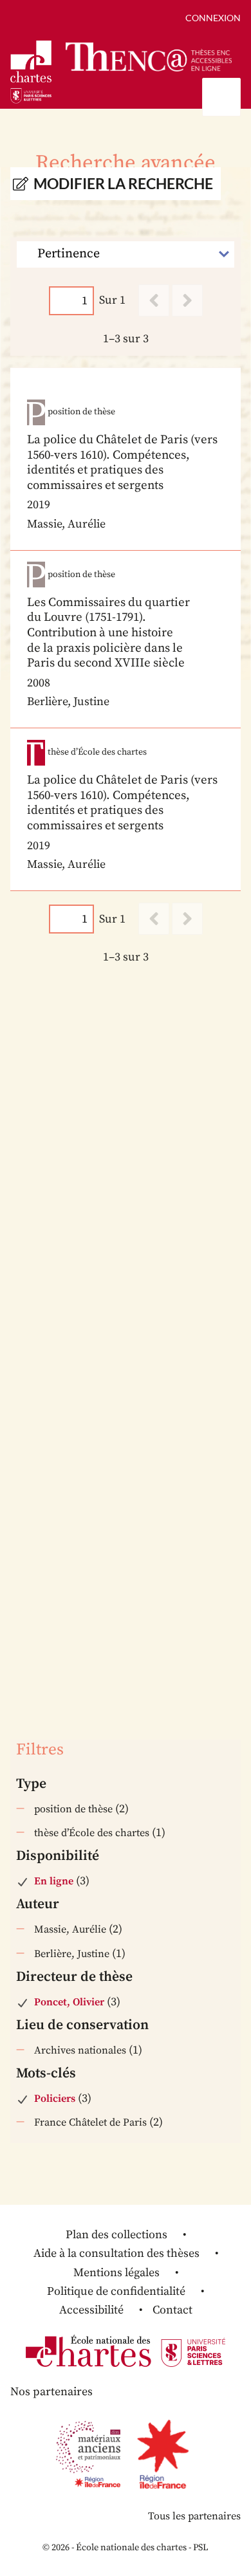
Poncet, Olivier (69, 2002)
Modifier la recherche (123, 184)
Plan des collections (116, 2235)
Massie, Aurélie (70, 1929)
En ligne (54, 1881)
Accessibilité (91, 2310)
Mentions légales (116, 2273)
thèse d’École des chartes (92, 1833)
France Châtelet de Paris (90, 2122)
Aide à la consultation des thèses (116, 2253)
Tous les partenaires (194, 2516)
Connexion (213, 18)
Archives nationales (80, 2050)
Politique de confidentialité (116, 2291)
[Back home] (149, 57)
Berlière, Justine (72, 1954)
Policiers (55, 2099)
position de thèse (73, 1809)
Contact (172, 2310)
